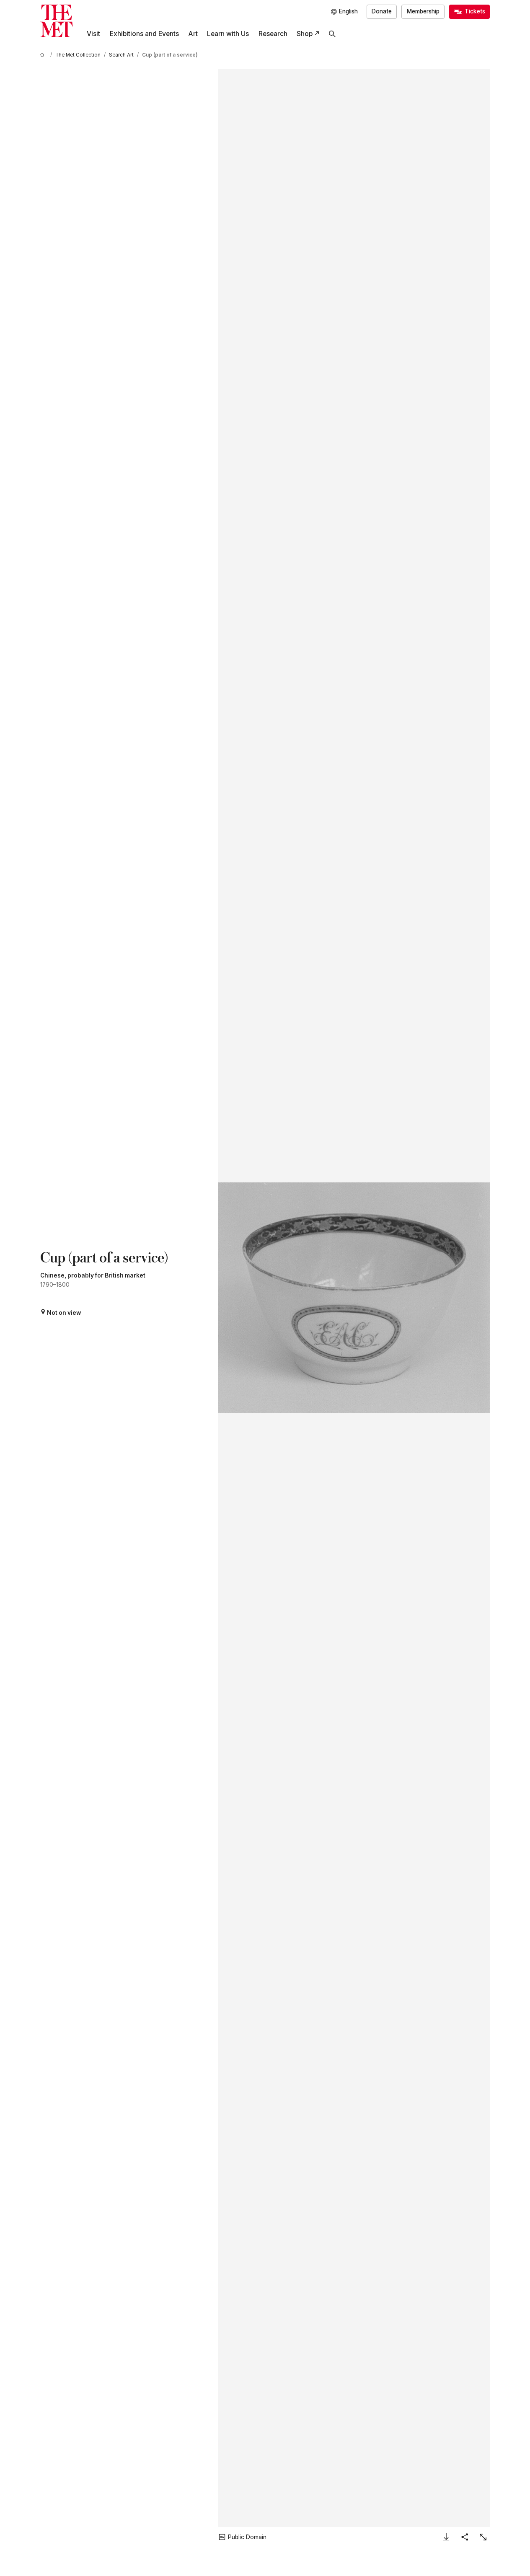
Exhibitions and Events (144, 34)
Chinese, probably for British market (93, 1275)
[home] (44, 55)
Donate (382, 11)
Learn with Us (228, 34)
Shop (305, 34)
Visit (93, 34)
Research (273, 34)
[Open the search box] (332, 34)
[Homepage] (57, 21)
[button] (354, 1297)
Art (193, 34)
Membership (423, 11)
